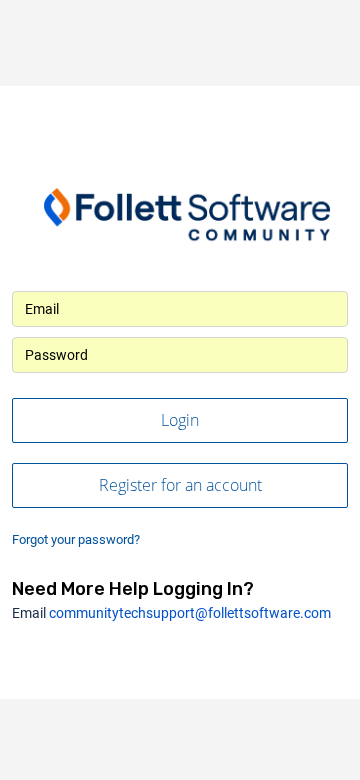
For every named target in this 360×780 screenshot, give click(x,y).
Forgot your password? (76, 539)
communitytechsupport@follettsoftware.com (190, 613)
